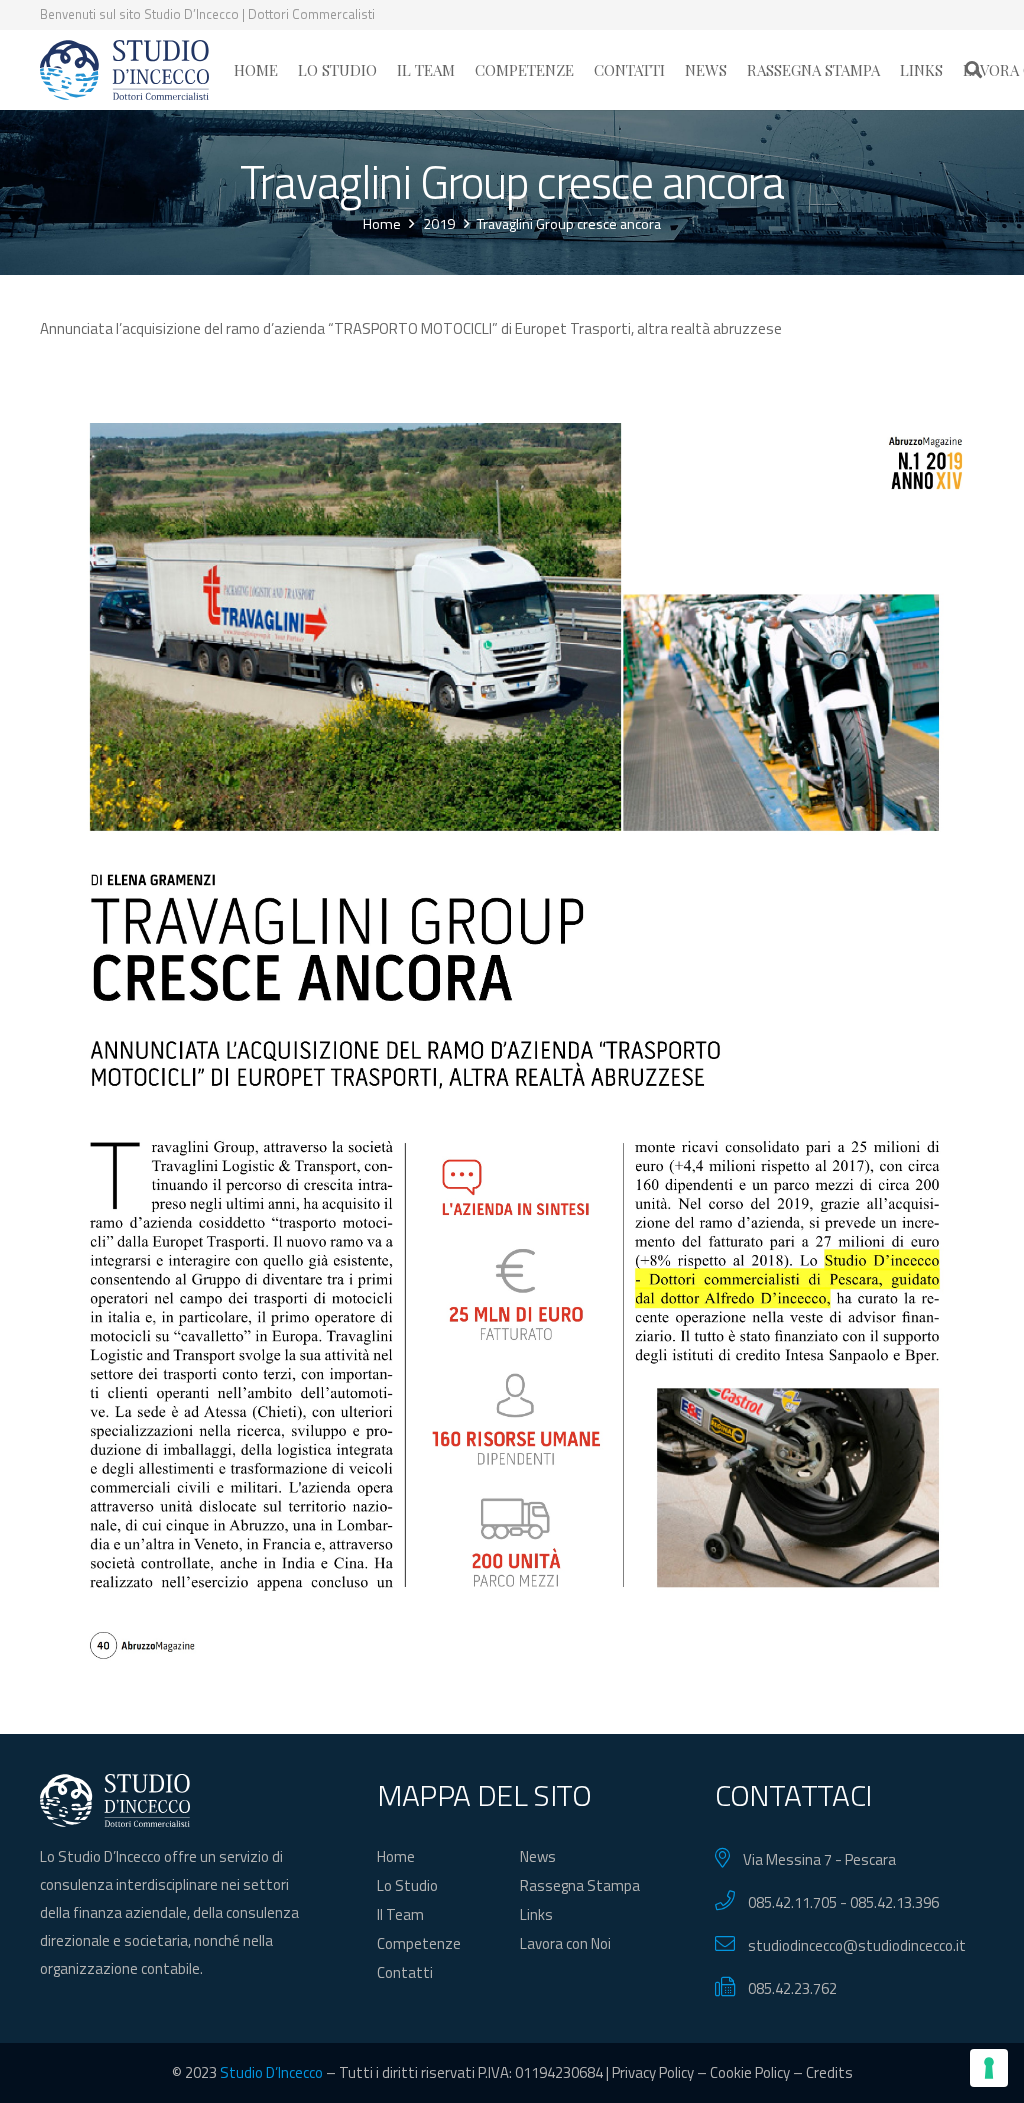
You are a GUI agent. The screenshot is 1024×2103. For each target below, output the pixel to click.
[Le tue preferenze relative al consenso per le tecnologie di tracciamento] (989, 2068)
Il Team (400, 1914)
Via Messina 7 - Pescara (819, 1859)
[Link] (124, 70)
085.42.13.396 (894, 1902)
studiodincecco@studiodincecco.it (857, 1945)
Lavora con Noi (565, 1943)
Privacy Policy (653, 2072)
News (538, 1856)
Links (536, 1914)
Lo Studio (407, 1885)
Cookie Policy (750, 2072)
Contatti (405, 1972)
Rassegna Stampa (580, 1885)
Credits (829, 2072)
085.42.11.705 (792, 1902)
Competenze (419, 1943)
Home (396, 1856)
